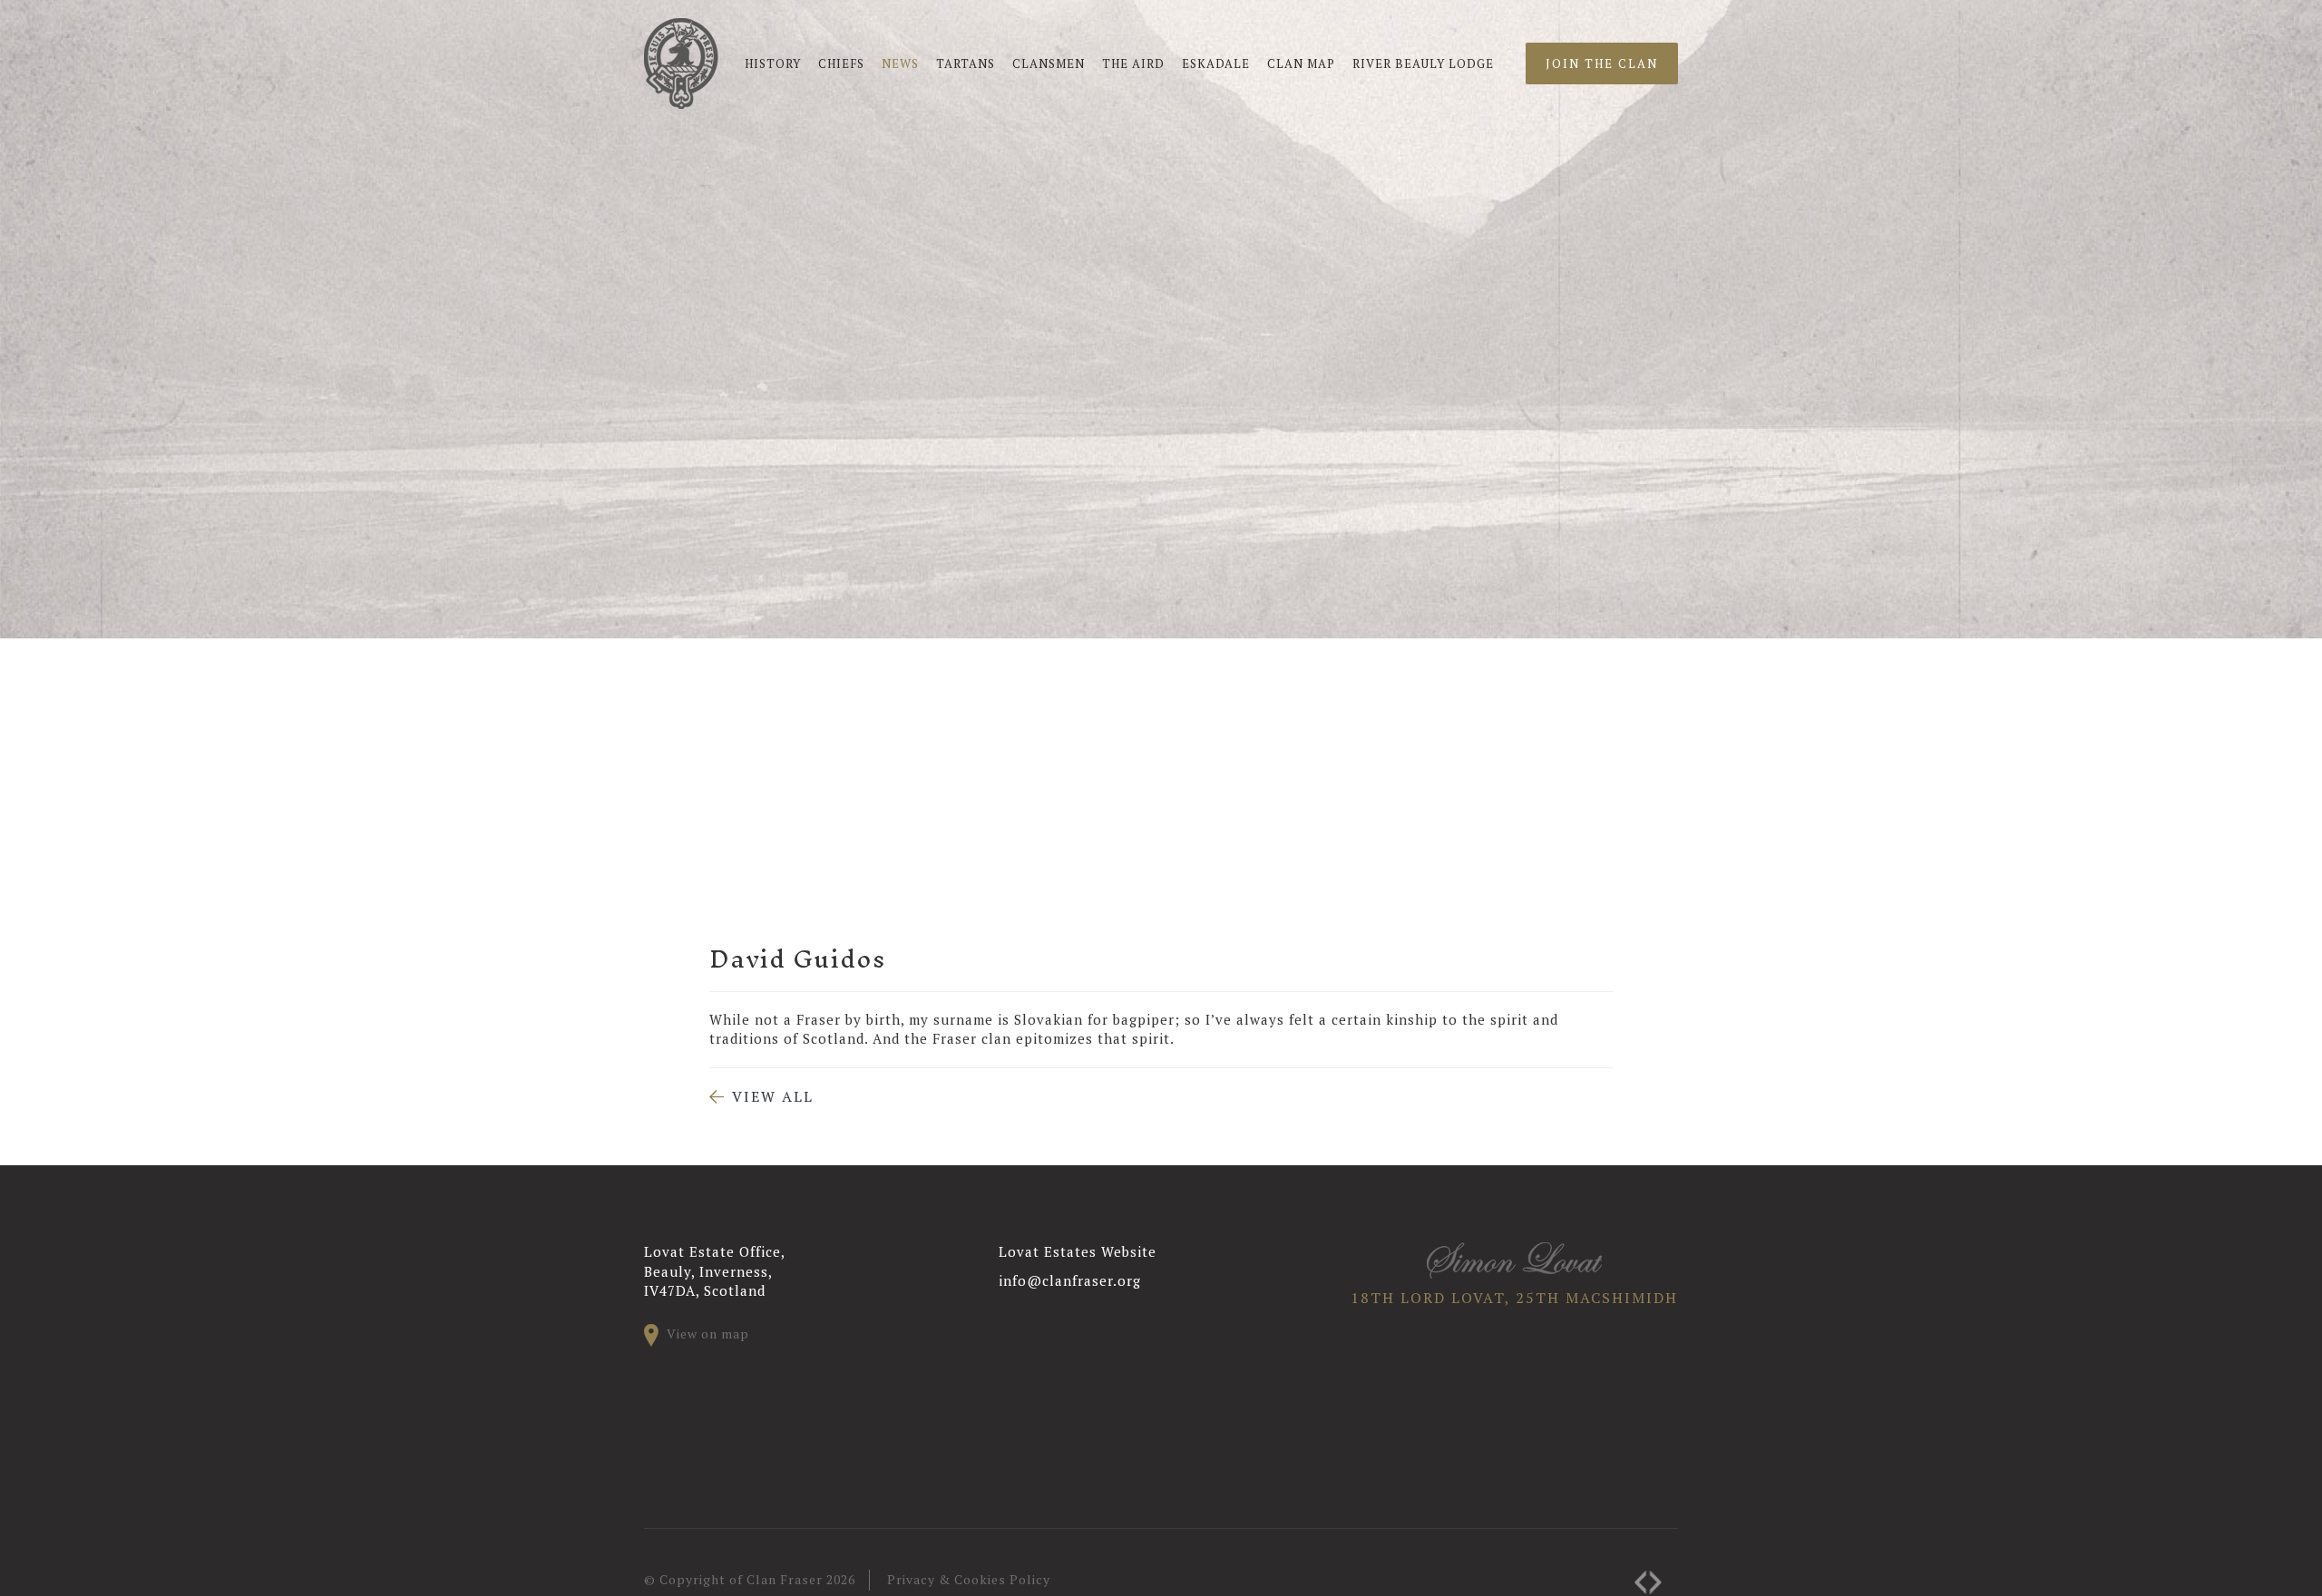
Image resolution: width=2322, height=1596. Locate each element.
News (900, 63)
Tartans (966, 63)
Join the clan (1602, 63)
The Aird (1133, 63)
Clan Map (1301, 63)
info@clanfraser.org (1070, 1280)
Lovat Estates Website (1078, 1251)
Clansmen (1049, 63)
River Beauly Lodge (1423, 63)
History (773, 63)
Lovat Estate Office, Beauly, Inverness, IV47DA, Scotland (715, 1271)
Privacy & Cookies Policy (969, 1579)
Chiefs (841, 63)
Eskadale (1216, 63)
